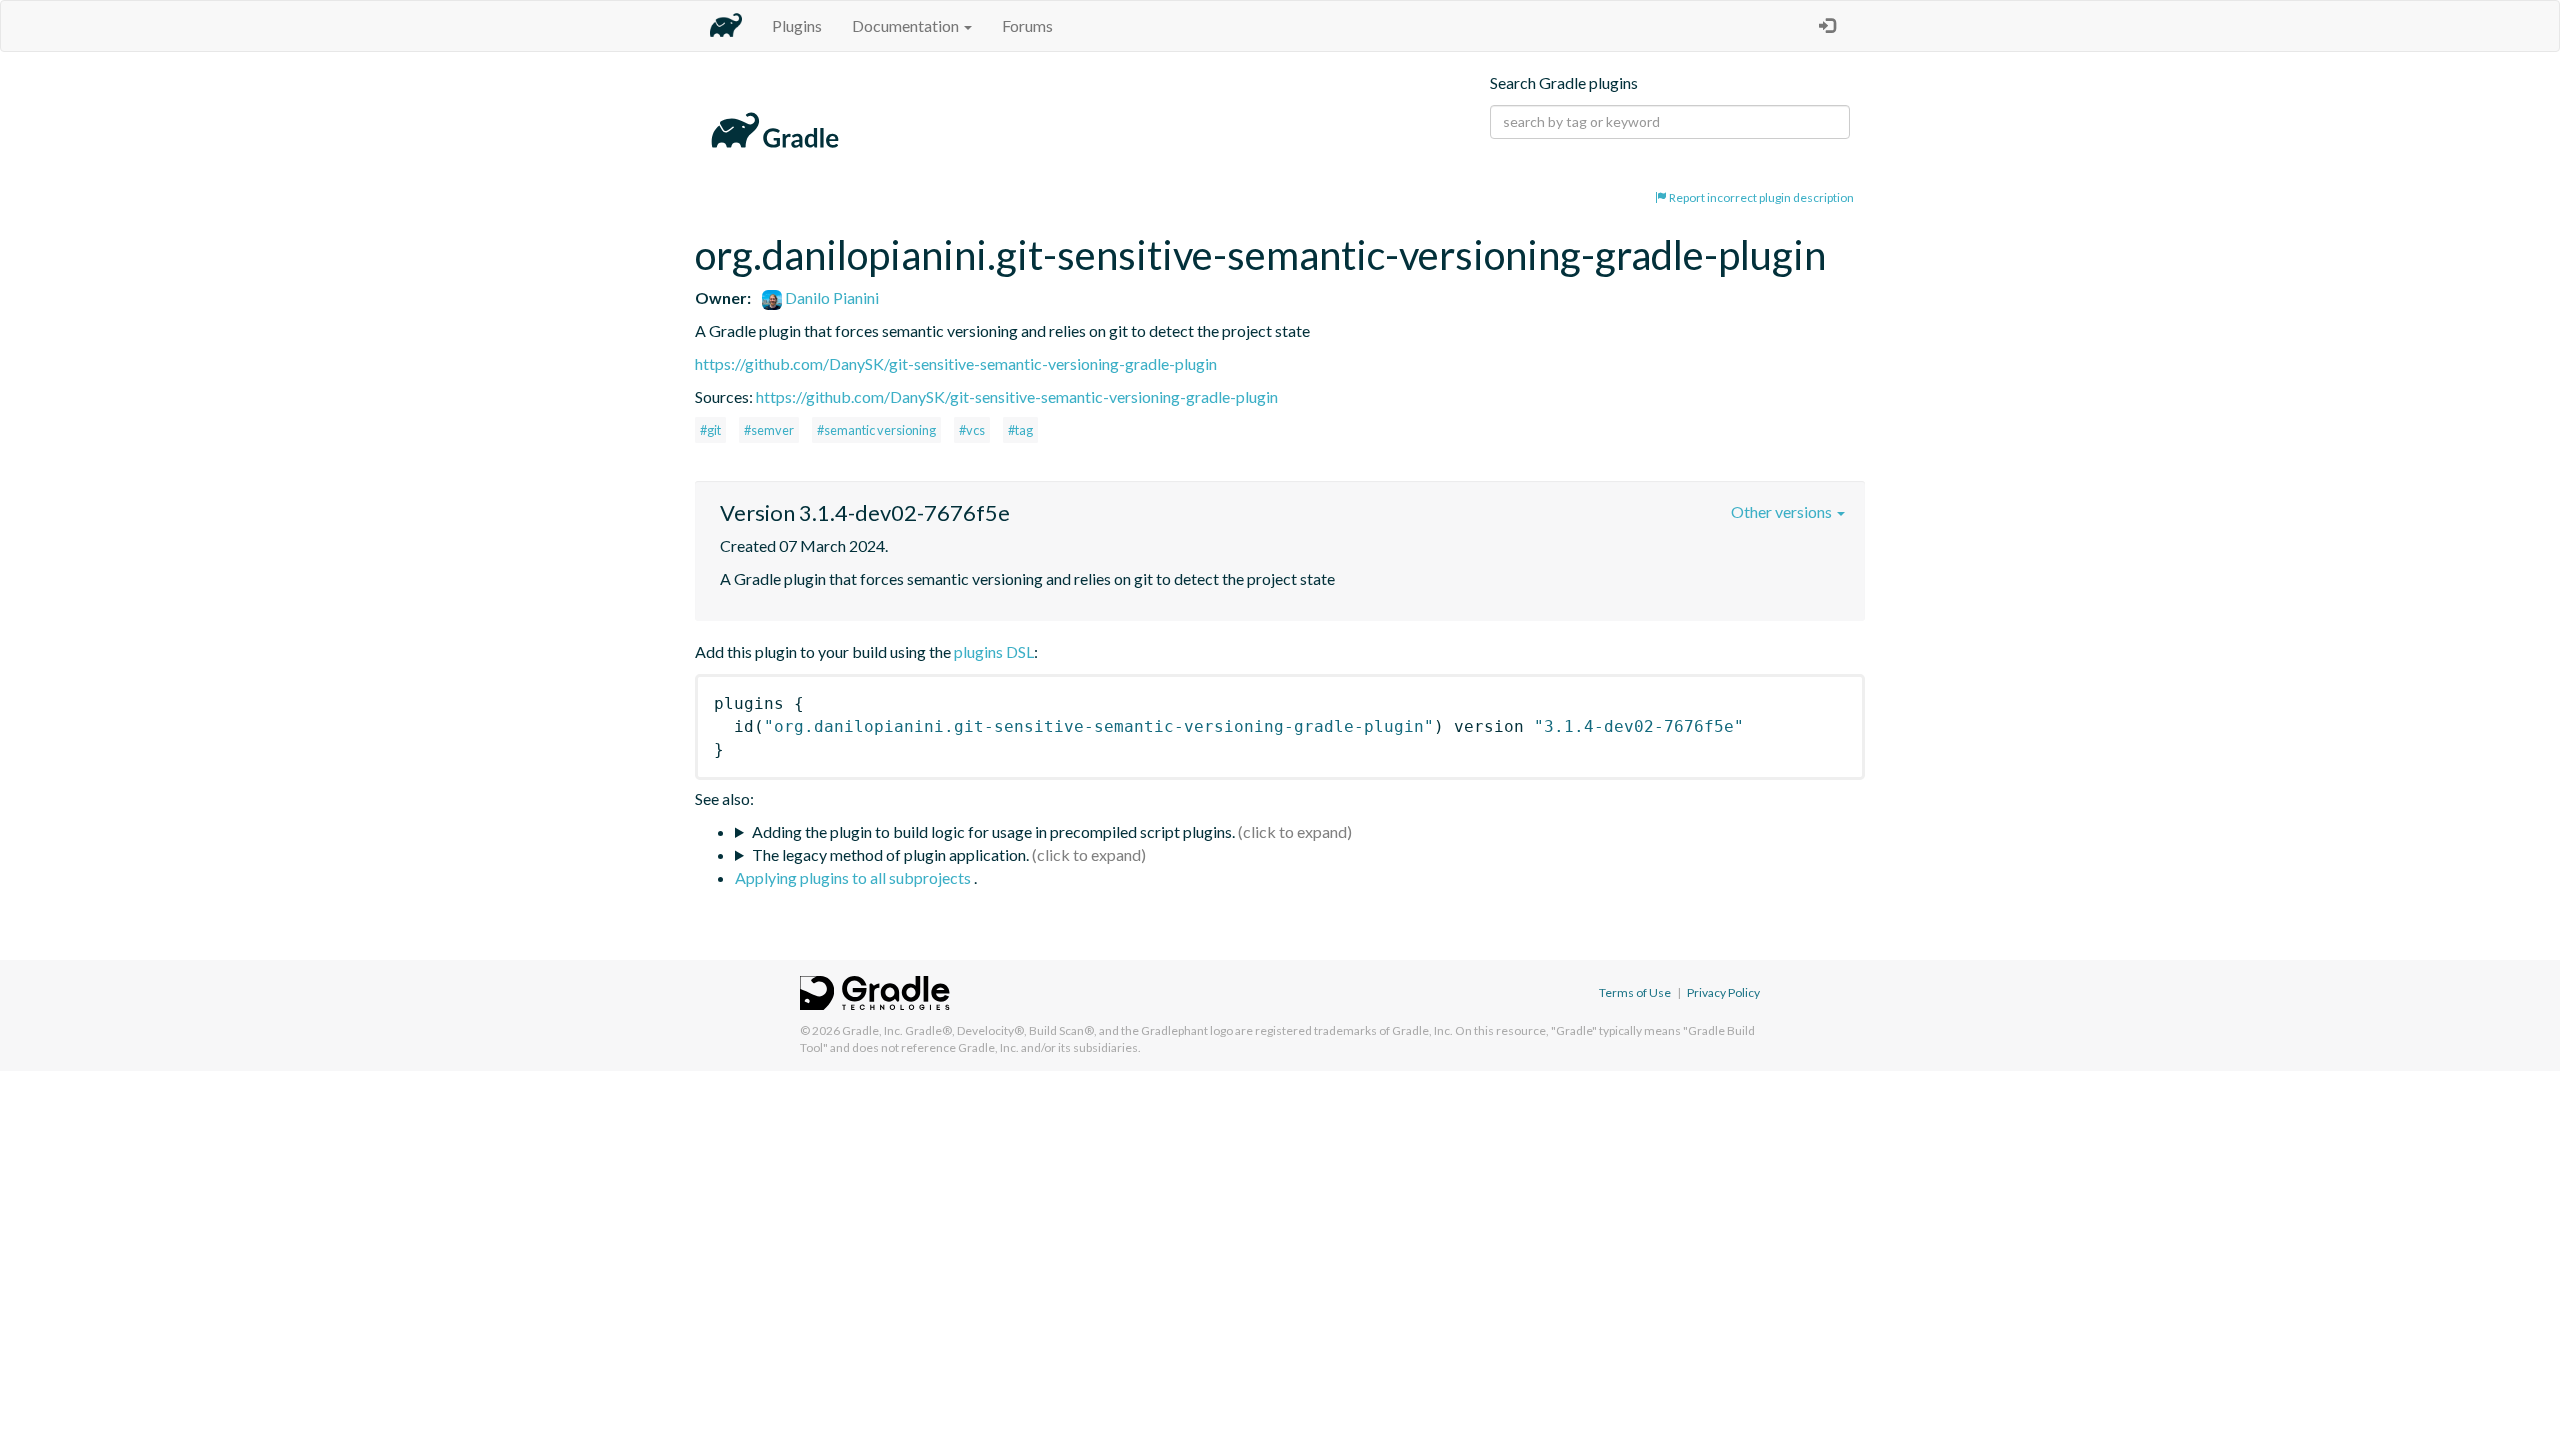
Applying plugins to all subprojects (854, 877)
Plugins (797, 25)
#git (710, 430)
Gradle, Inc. (872, 1030)
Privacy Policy (1723, 992)
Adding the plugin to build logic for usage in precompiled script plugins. (993, 831)
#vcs (972, 430)
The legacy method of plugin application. (890, 854)
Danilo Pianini (830, 297)
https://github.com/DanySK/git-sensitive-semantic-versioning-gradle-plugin (956, 363)
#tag (1020, 430)
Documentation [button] (907, 25)
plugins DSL (994, 651)
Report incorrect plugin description (1760, 197)
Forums (1027, 25)
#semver (769, 430)
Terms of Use (1635, 992)
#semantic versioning (876, 430)
